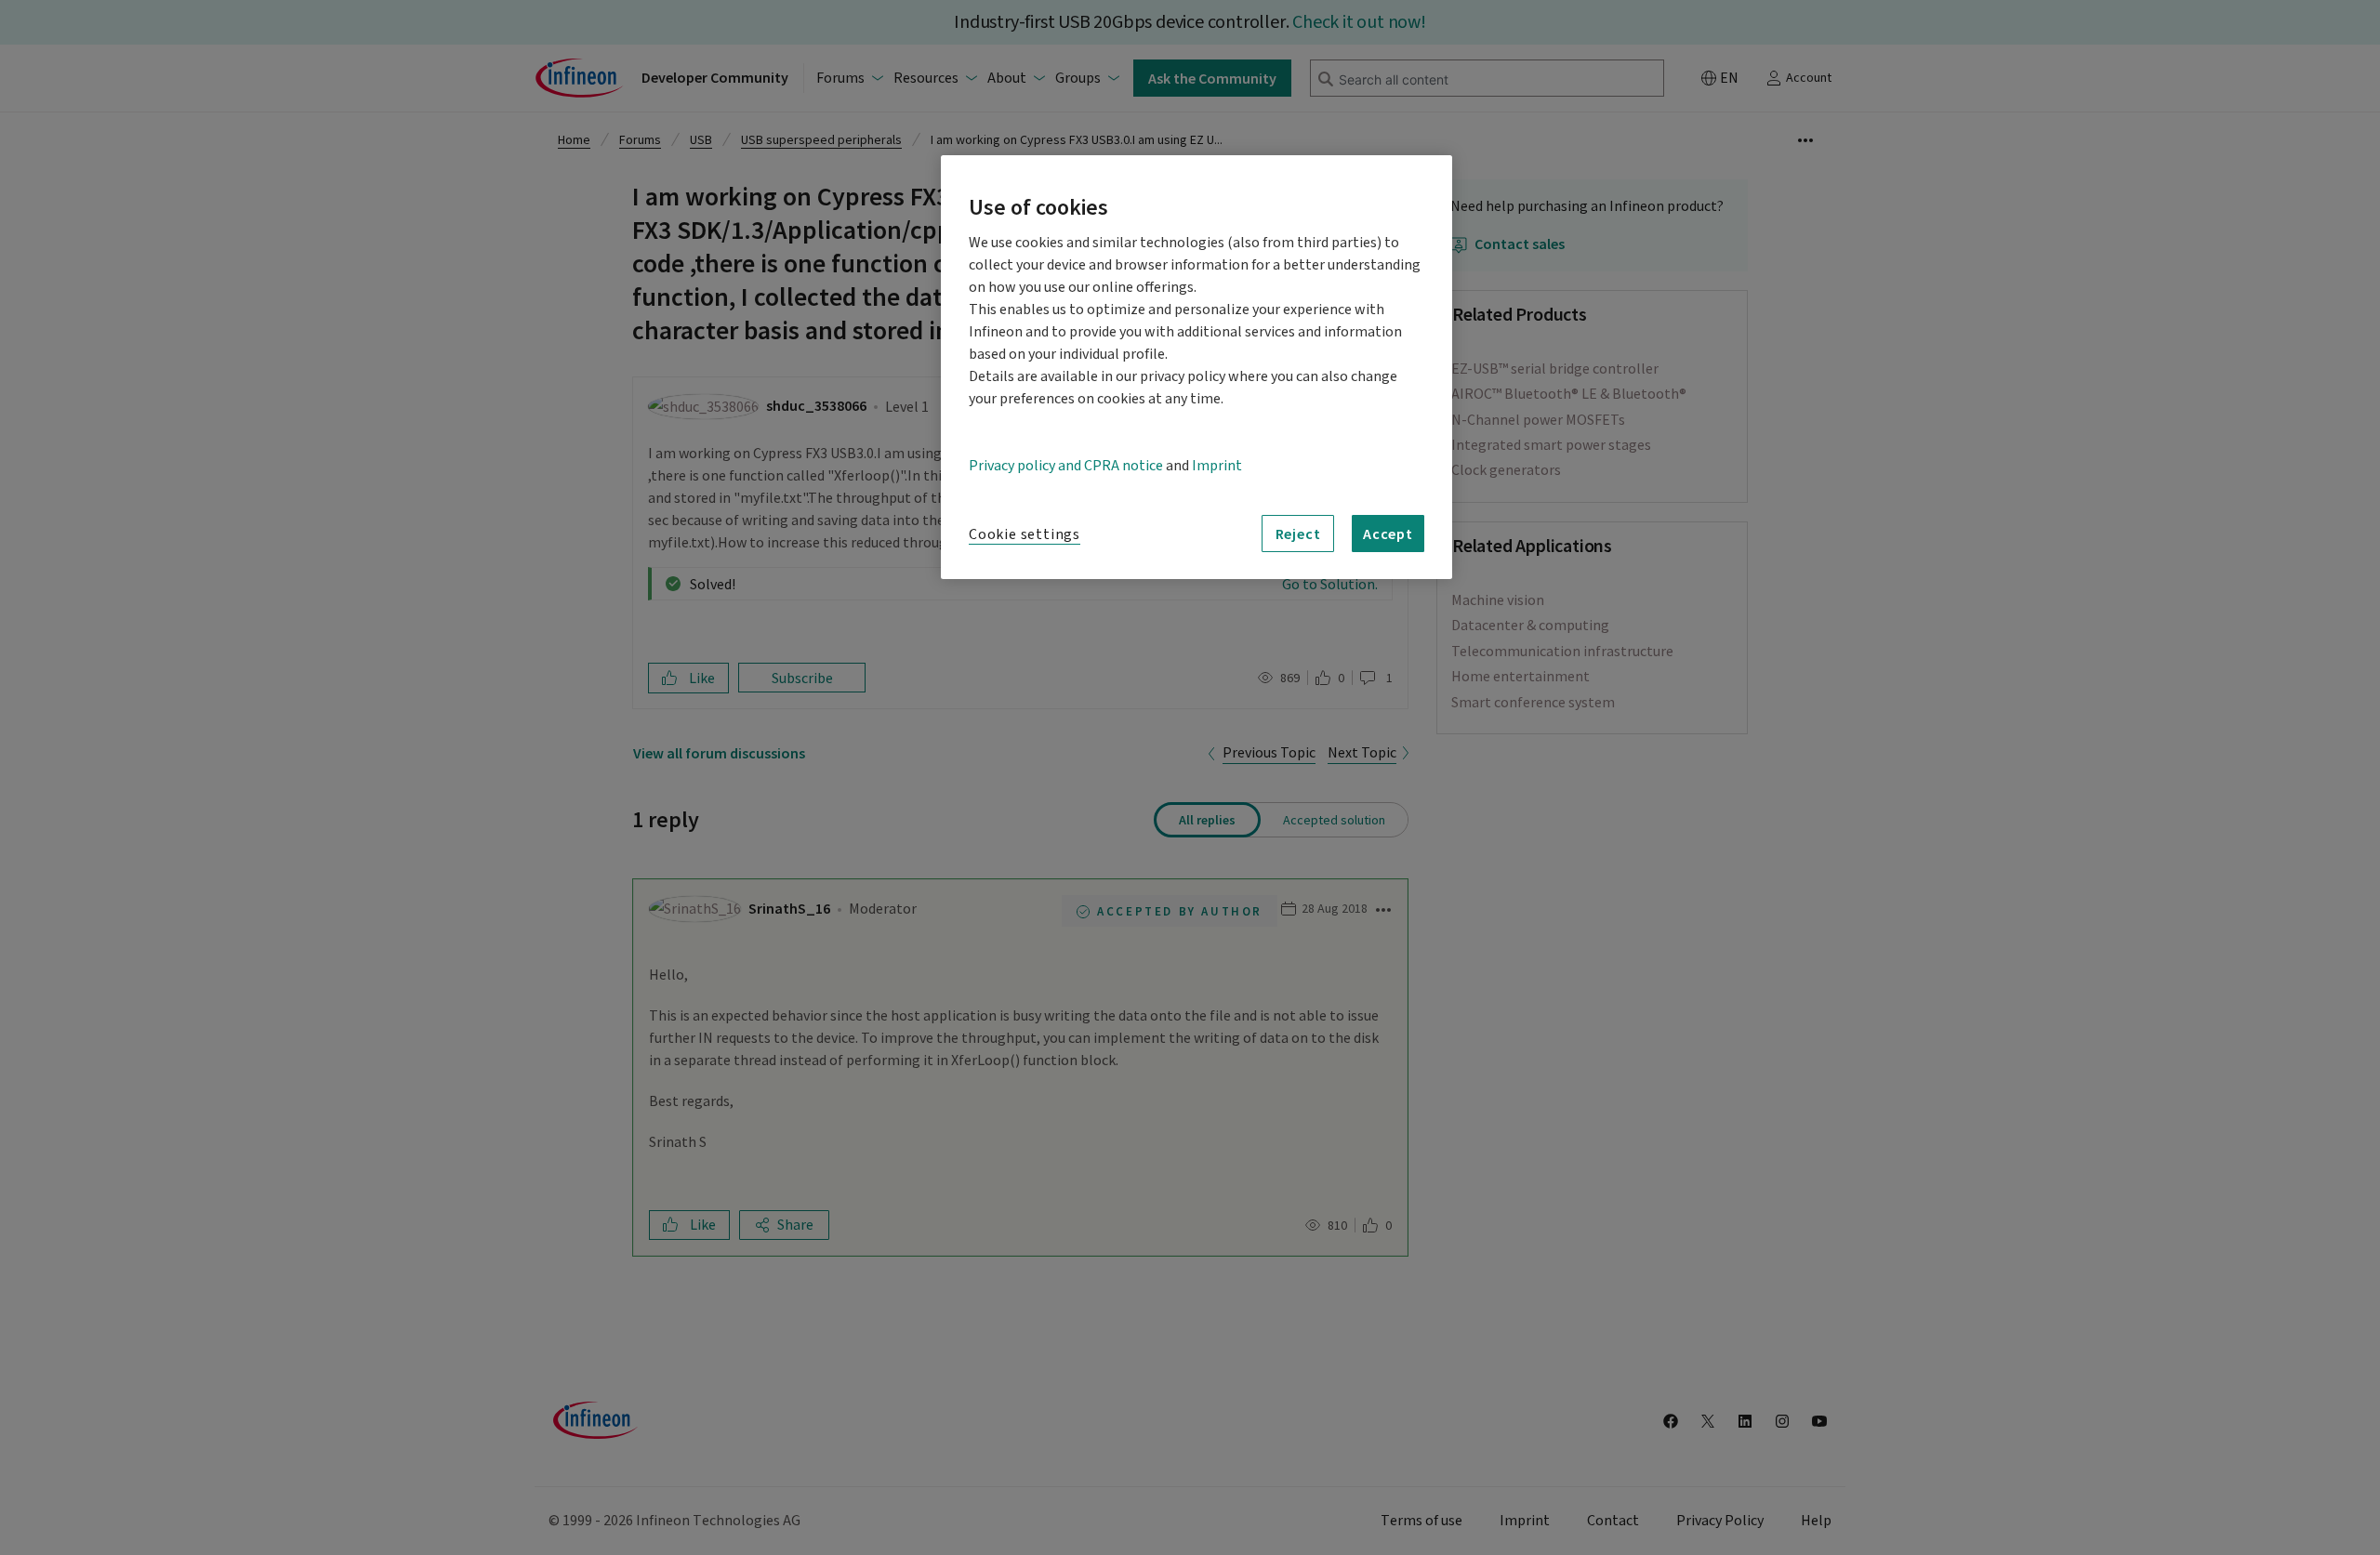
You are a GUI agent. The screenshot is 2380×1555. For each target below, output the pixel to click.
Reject (1298, 534)
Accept (1388, 534)
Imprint (1217, 466)
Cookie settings (1025, 534)
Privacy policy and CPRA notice (1066, 466)
